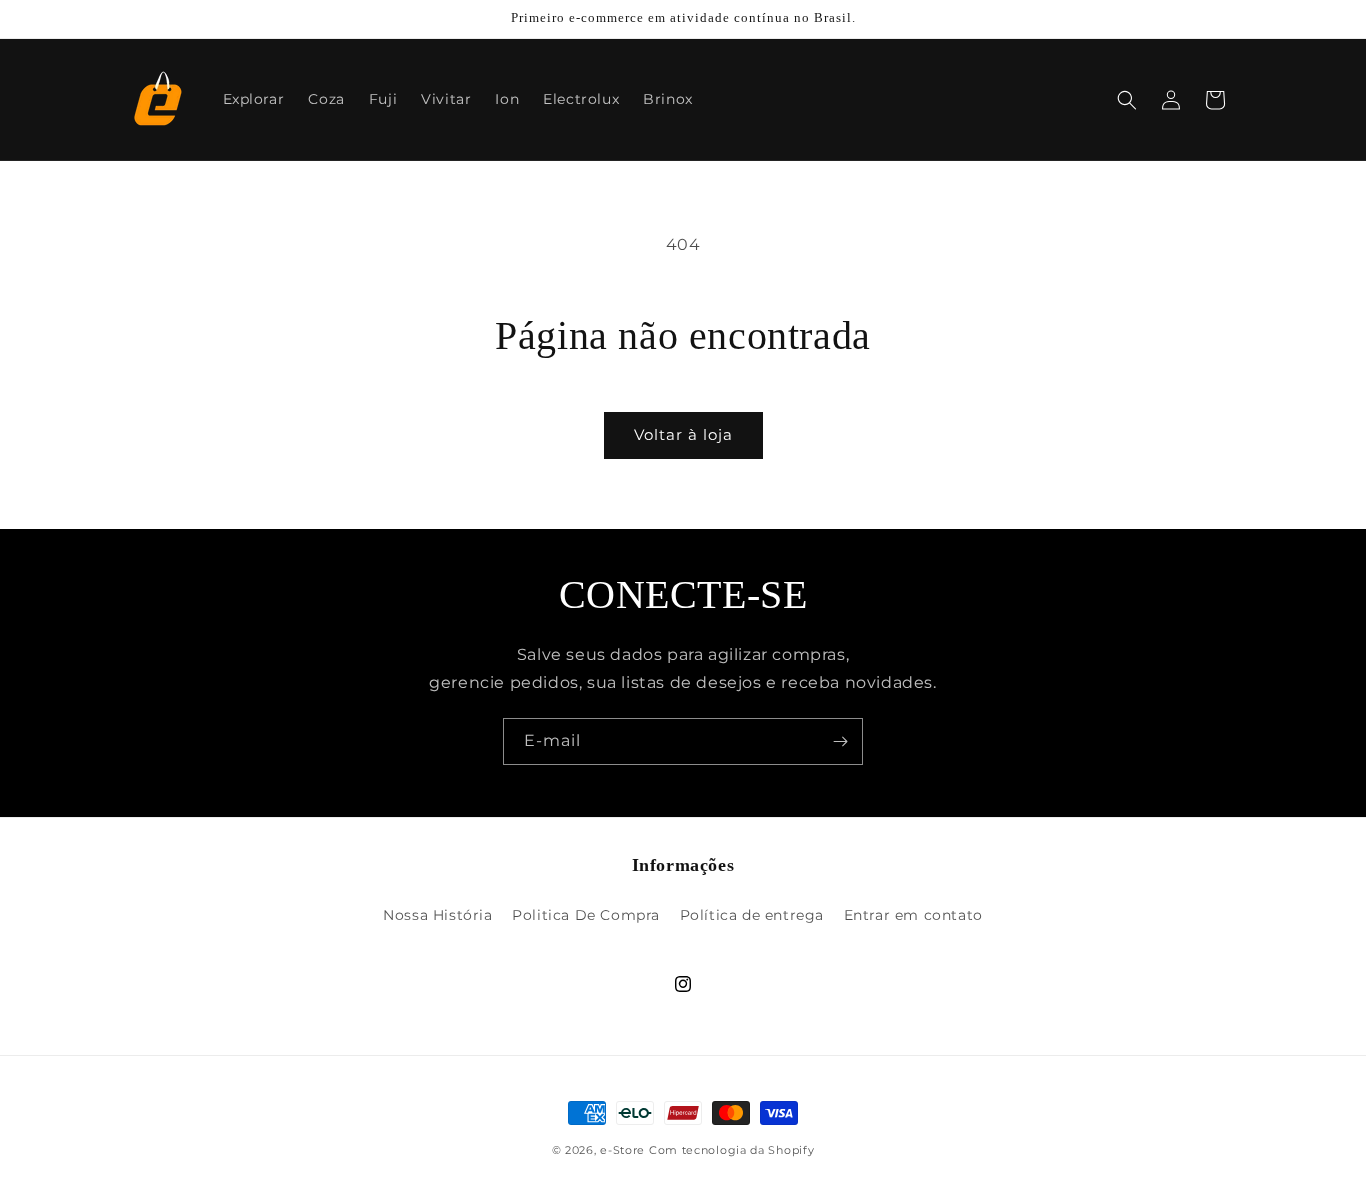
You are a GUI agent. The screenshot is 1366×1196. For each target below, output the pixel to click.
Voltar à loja (683, 434)
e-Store (622, 1150)
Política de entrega (752, 915)
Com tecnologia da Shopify (732, 1150)
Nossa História (437, 915)
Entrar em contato (913, 915)
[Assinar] (840, 741)
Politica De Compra (586, 915)
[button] (1127, 100)
